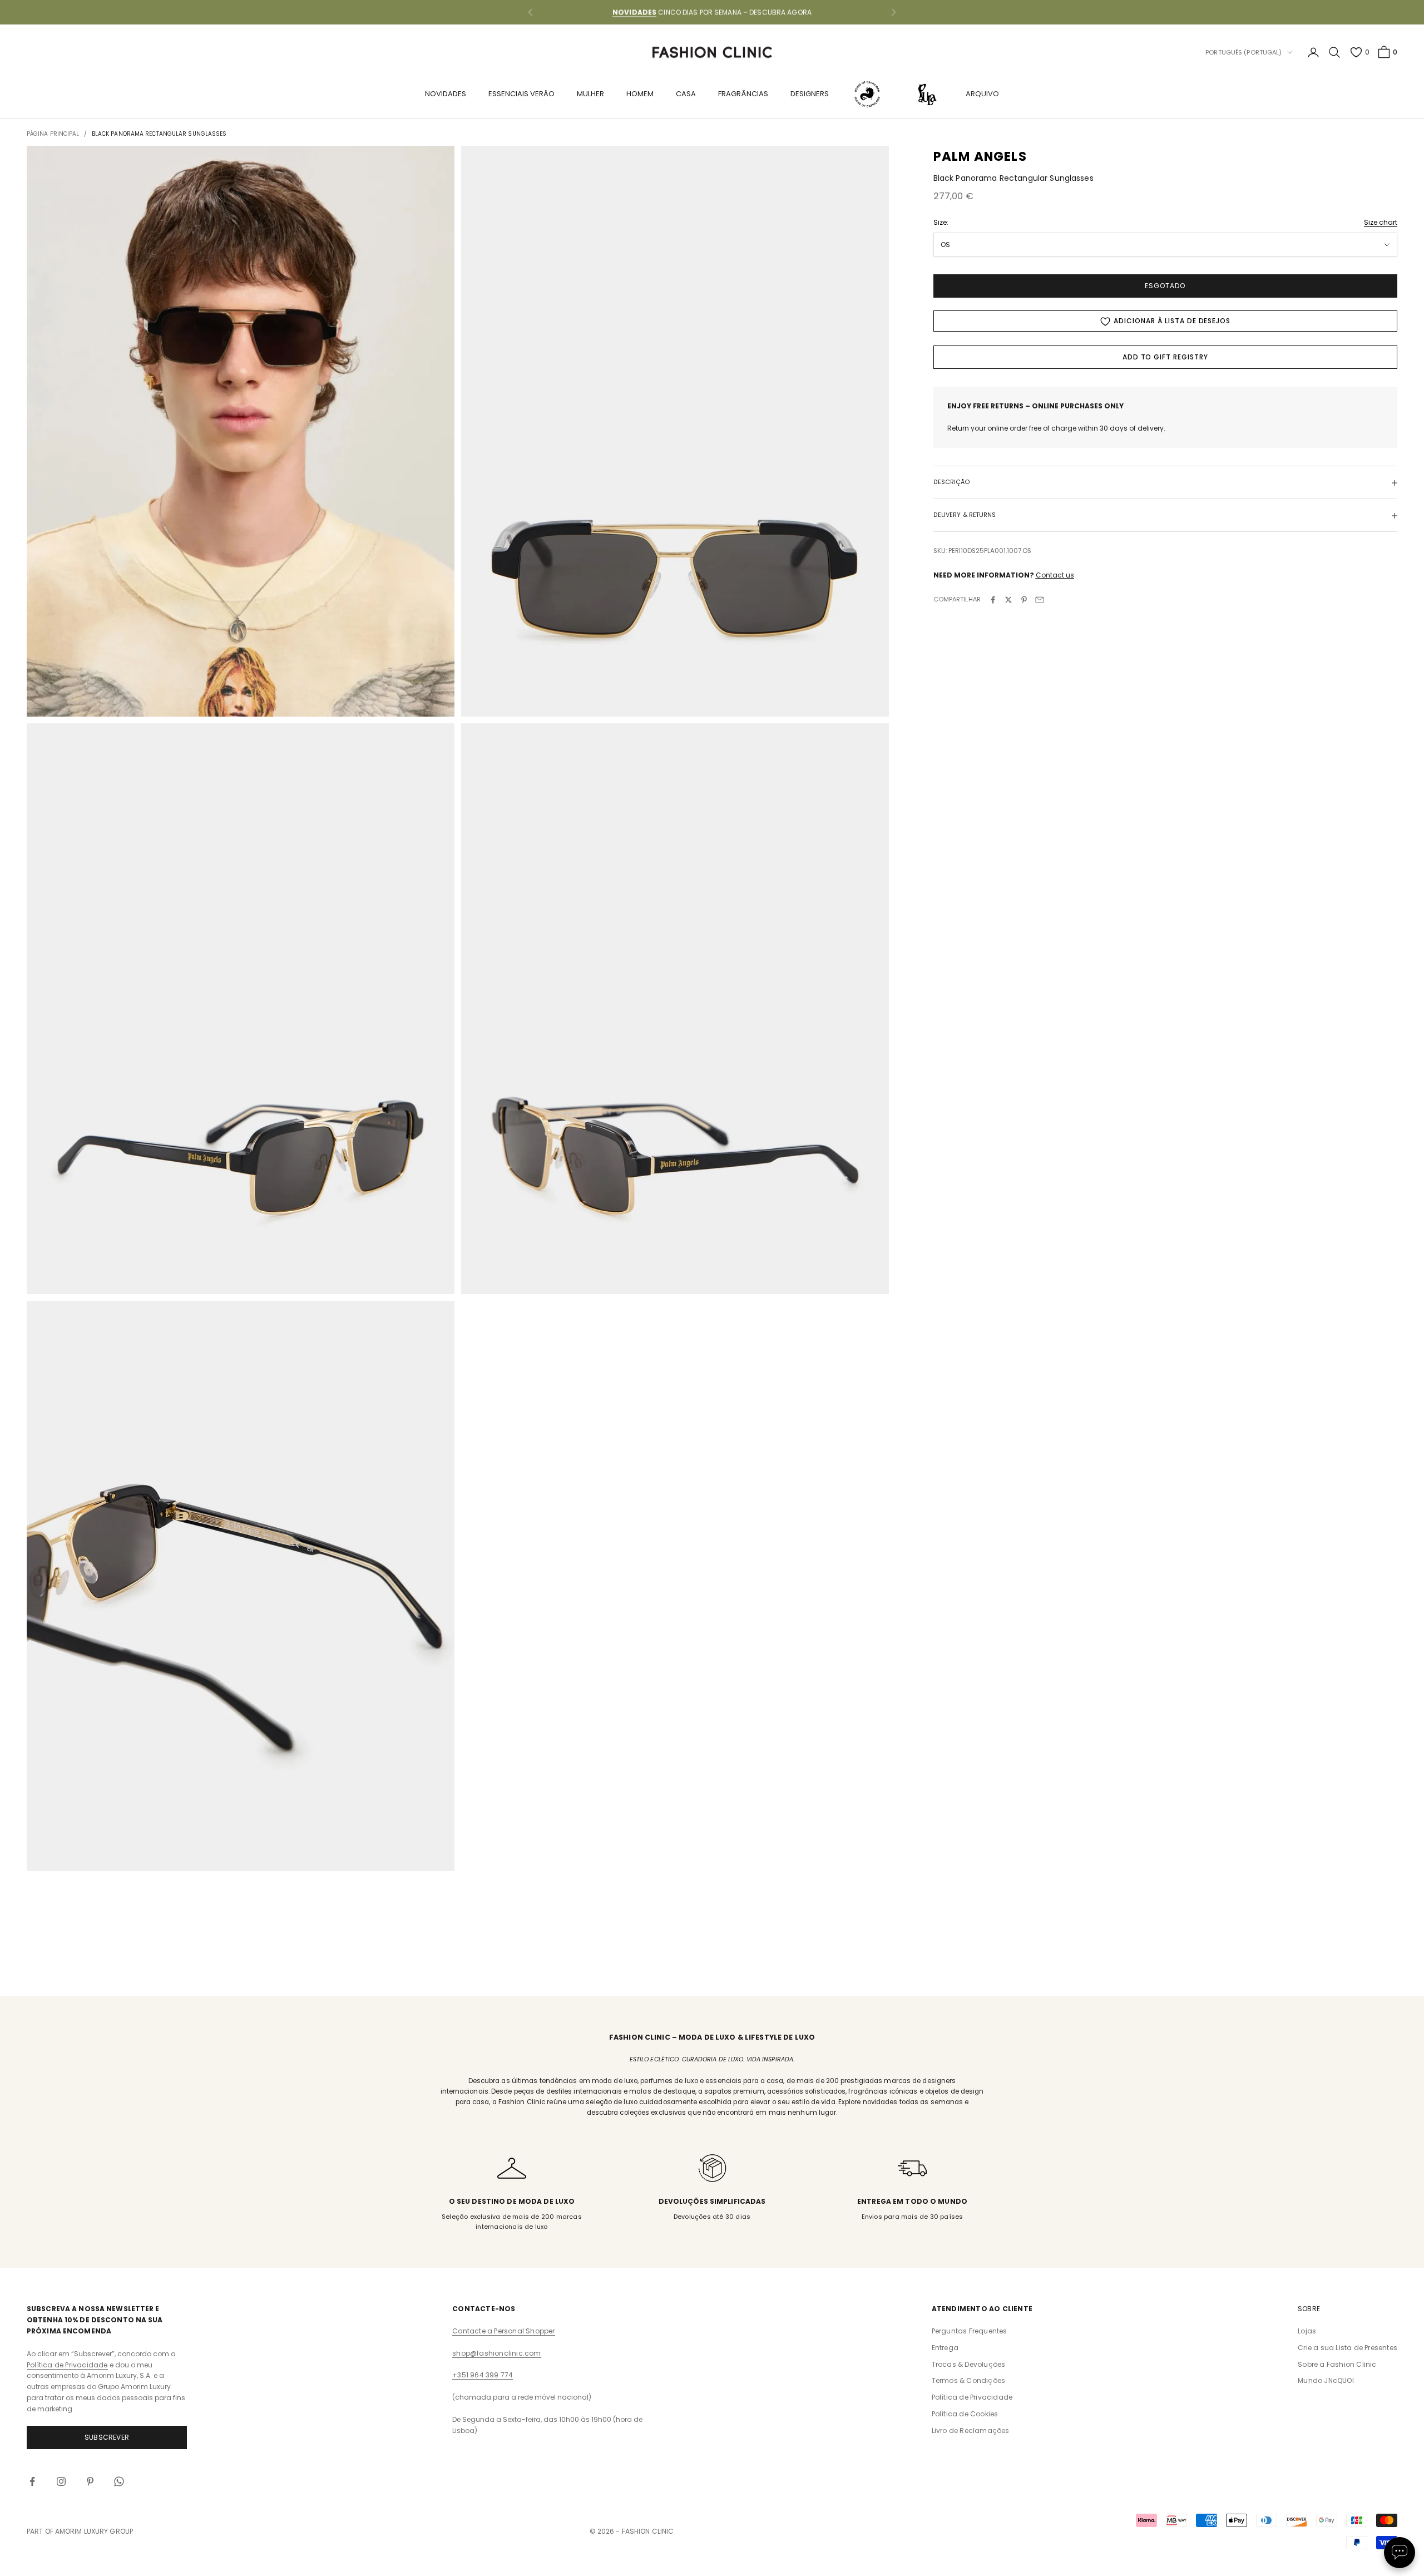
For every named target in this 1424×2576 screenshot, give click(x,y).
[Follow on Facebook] (32, 2481)
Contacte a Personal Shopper (503, 2331)
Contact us (1055, 576)
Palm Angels (980, 156)
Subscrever (107, 2437)
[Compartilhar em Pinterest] (1024, 600)
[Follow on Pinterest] (90, 2481)
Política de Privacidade (67, 2365)
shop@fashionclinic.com (496, 2353)
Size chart (1381, 223)
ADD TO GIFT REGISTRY (1165, 357)
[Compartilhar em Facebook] (993, 600)
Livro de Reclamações (971, 2431)
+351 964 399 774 (483, 2375)
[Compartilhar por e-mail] (1040, 600)
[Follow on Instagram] (61, 2481)
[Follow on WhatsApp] (119, 2481)
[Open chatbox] (1400, 2553)
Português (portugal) (1243, 52)
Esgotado (1165, 286)
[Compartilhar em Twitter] (1008, 600)
